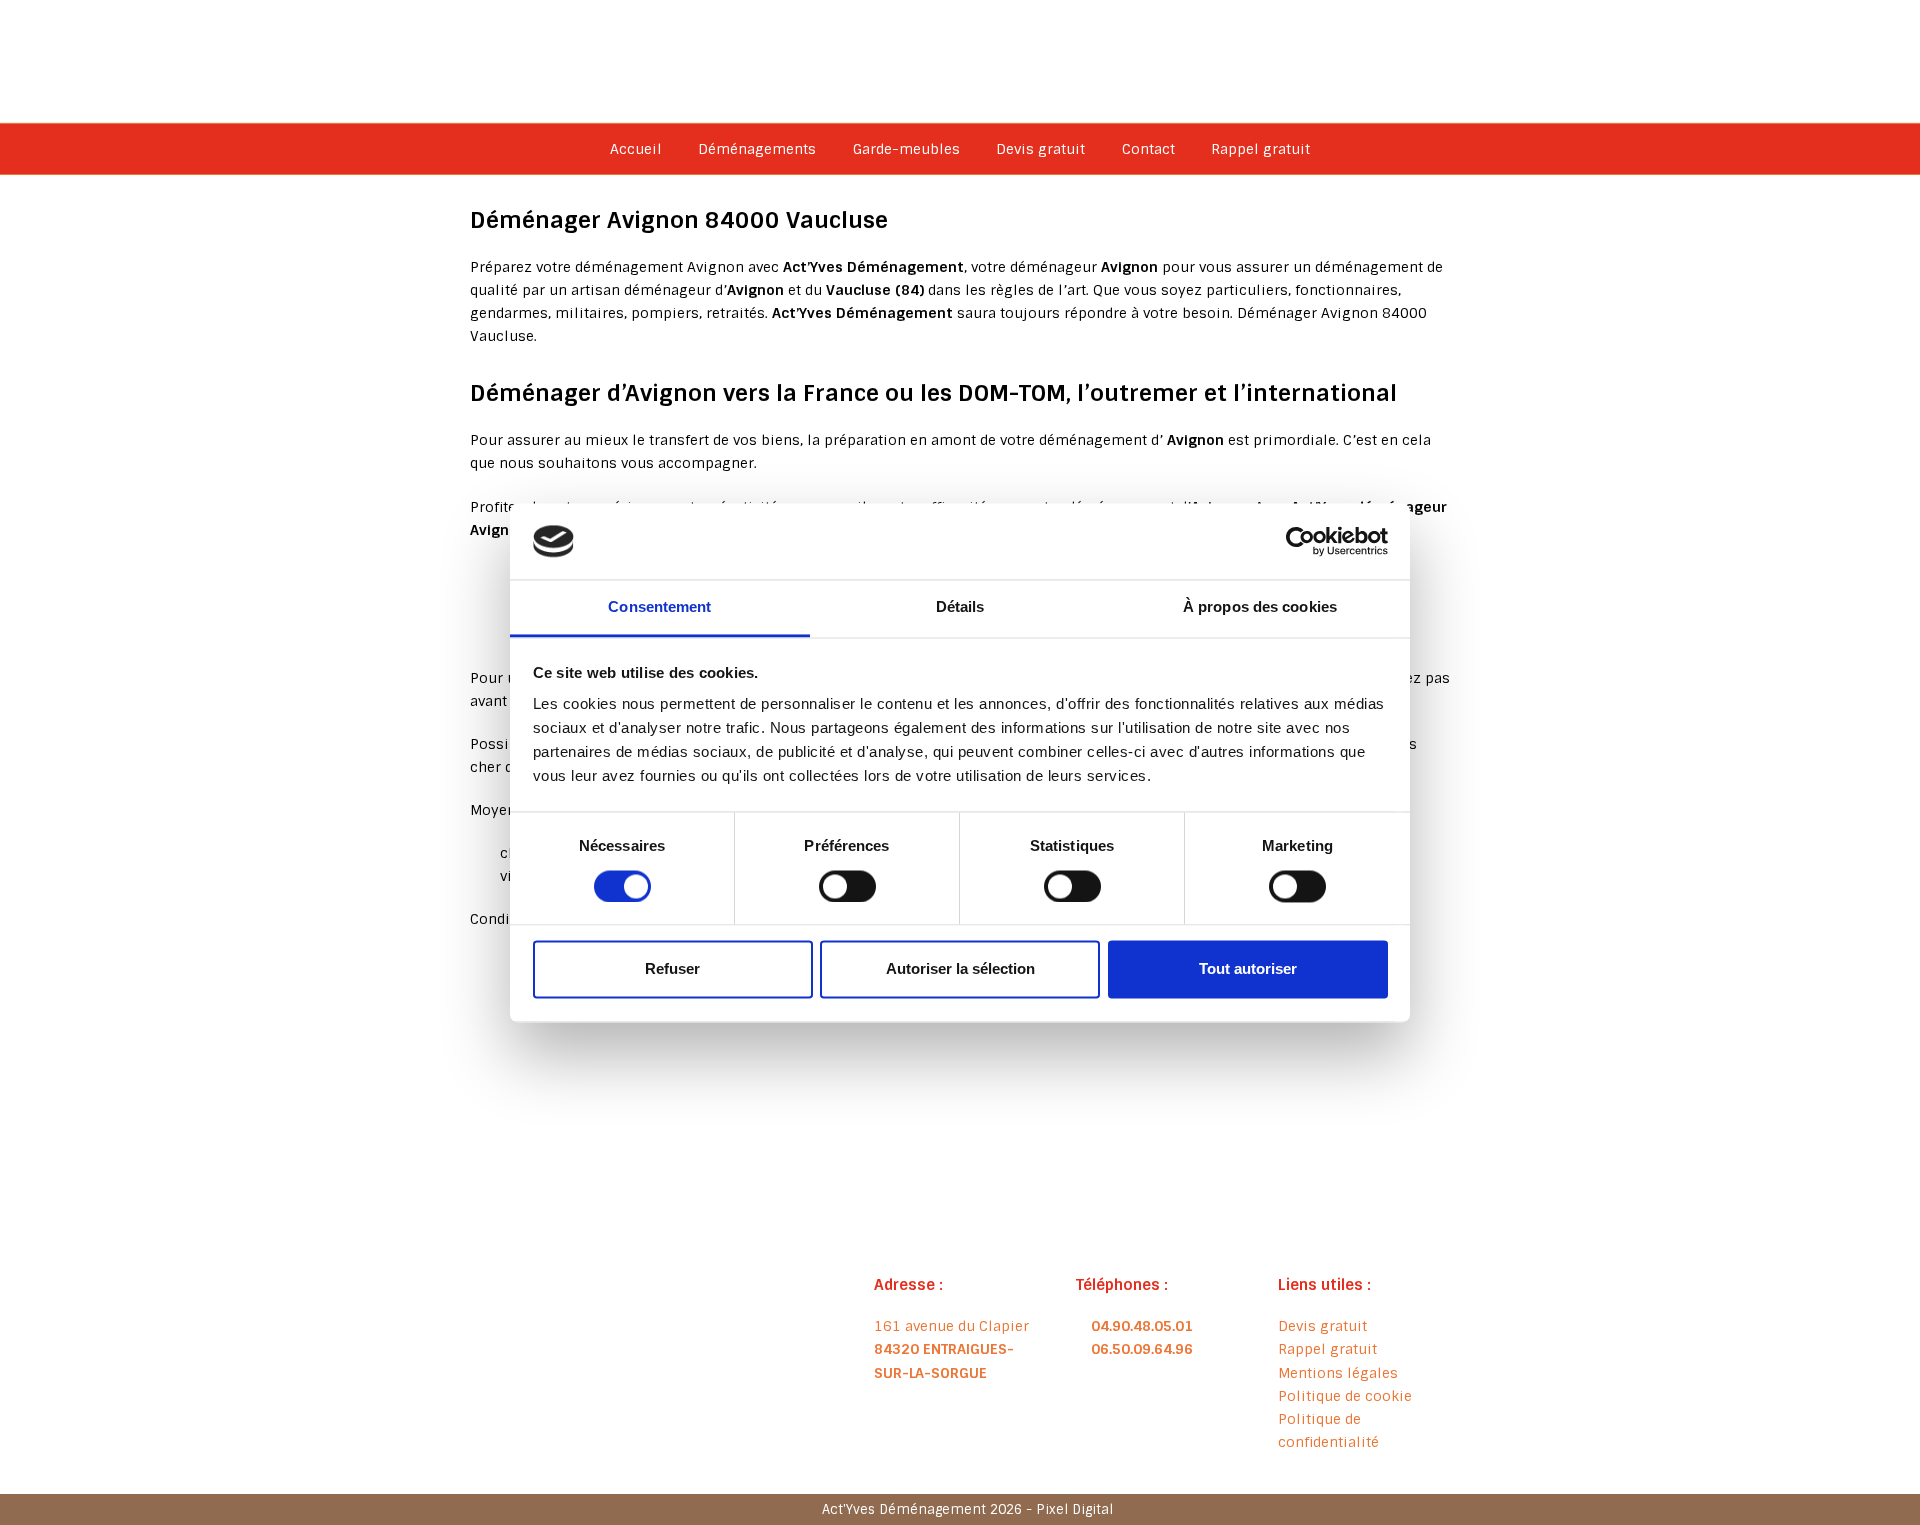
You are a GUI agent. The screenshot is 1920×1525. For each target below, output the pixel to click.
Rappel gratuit (1327, 1349)
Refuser (672, 969)
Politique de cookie (1345, 1396)
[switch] (847, 886)
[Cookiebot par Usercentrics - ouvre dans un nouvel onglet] (1300, 541)
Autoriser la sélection (960, 969)
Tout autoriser (1248, 969)
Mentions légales (1338, 1373)
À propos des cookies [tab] (1260, 607)
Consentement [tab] (659, 607)
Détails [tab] (960, 607)
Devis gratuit (1322, 1326)
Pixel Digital (1074, 1509)
